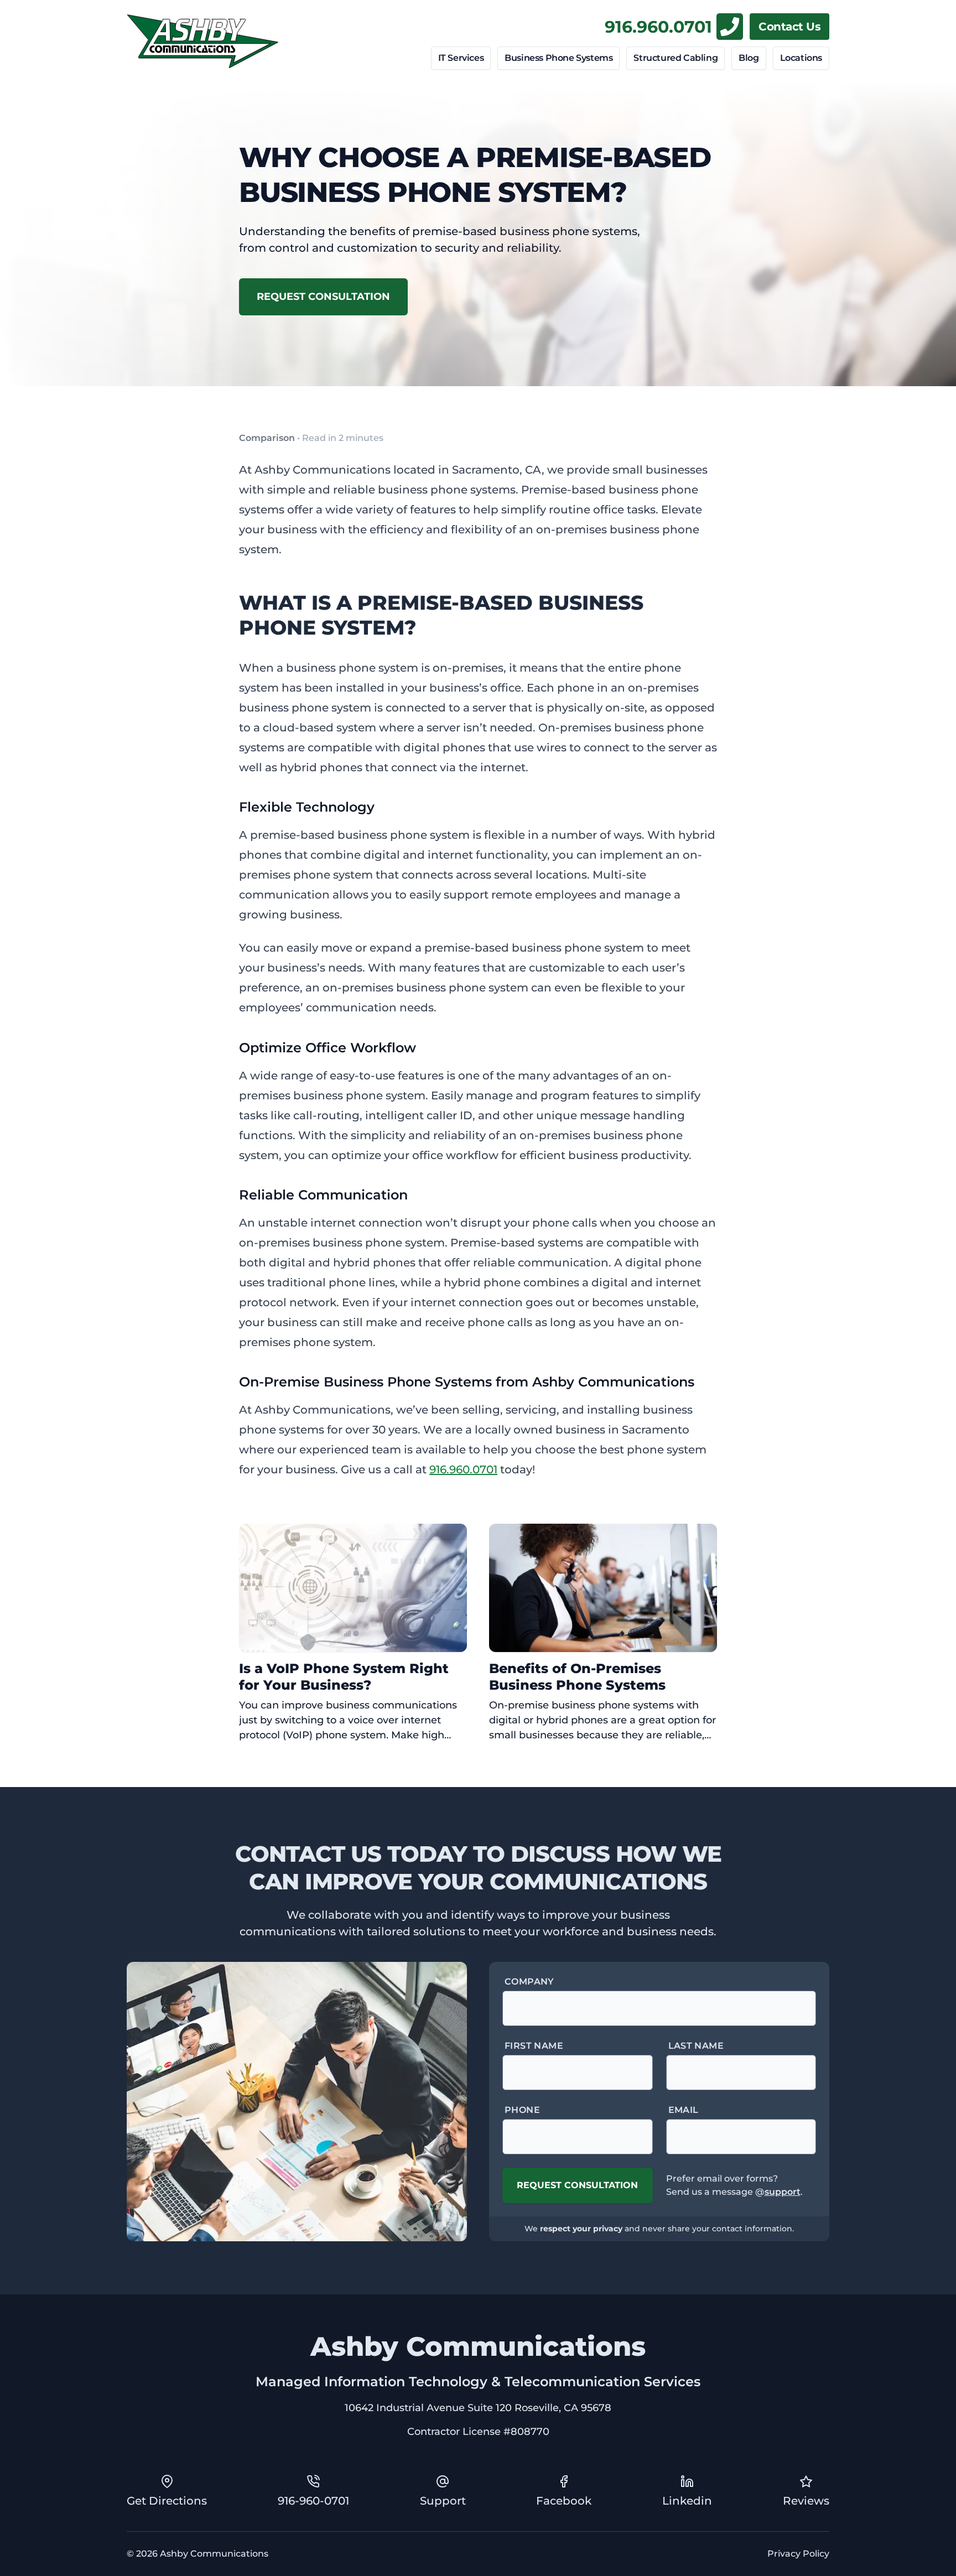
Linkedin (687, 2501)
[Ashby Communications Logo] (203, 41)
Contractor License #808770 (478, 2432)
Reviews (806, 2501)
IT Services (461, 58)
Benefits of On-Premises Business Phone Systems (577, 1677)
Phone (522, 2110)
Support (443, 2501)
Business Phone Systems (558, 58)
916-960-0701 (313, 2501)
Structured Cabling (676, 58)
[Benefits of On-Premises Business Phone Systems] (603, 1588)
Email (684, 2110)
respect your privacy (581, 2229)
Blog (749, 58)
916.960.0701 (658, 27)
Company (529, 1982)
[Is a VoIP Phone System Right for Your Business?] (353, 1588)
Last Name (696, 2046)
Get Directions (167, 2501)
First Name (534, 2046)
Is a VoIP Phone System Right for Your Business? (344, 1677)
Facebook (564, 2501)
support (783, 2192)
